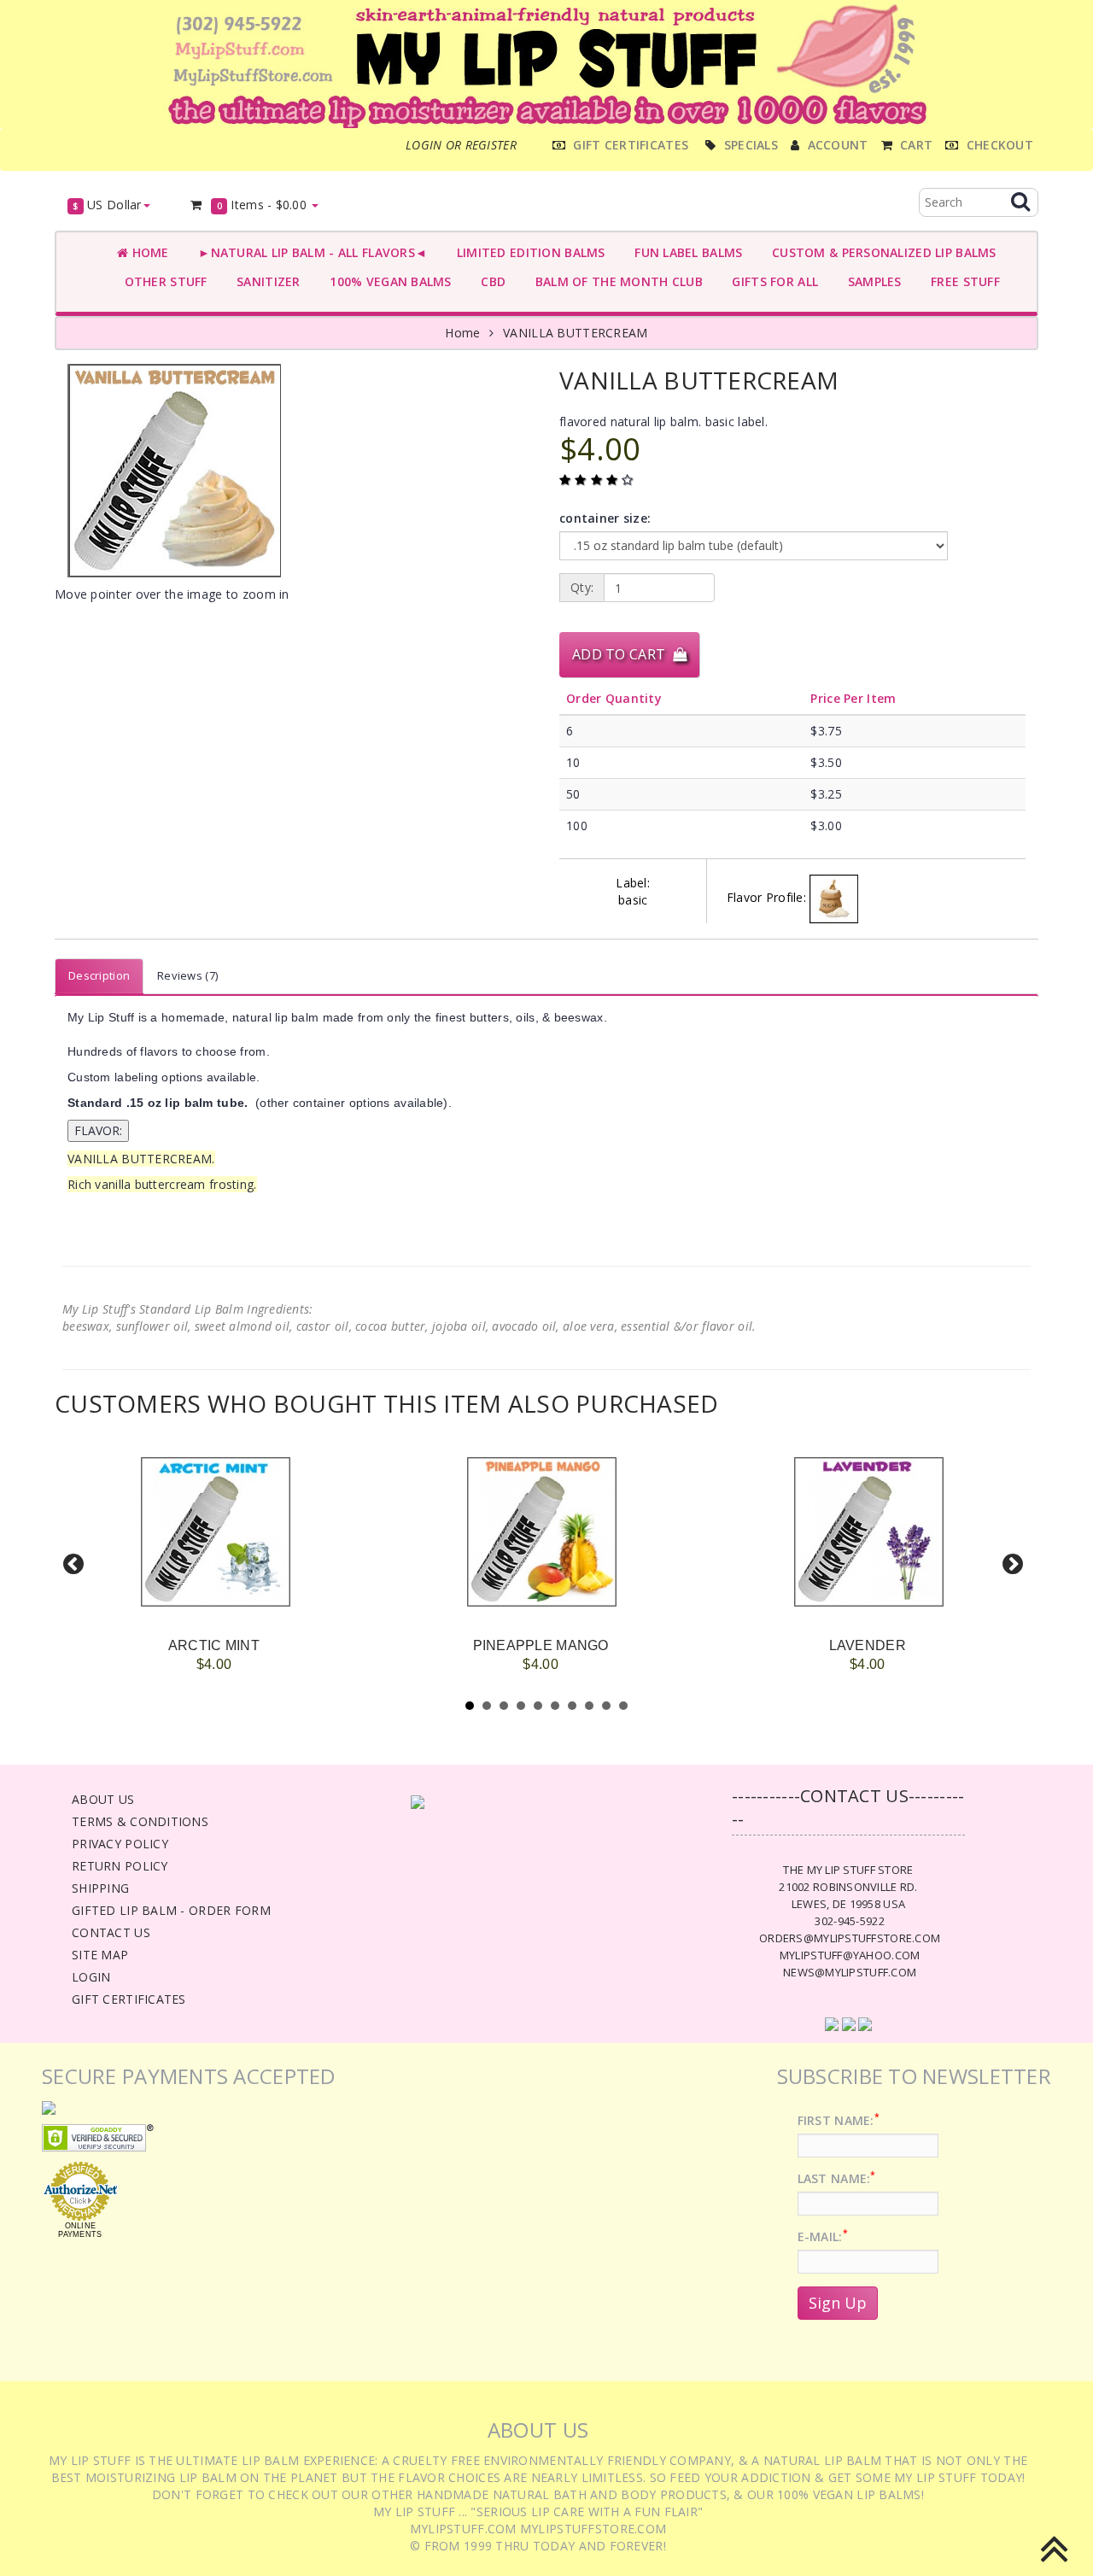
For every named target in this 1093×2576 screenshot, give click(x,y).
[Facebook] (832, 2023)
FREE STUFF (962, 281)
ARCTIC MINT (214, 1645)
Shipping (100, 1888)
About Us (103, 1799)
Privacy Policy (120, 1844)
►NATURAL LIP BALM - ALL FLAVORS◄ (310, 252)
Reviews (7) (187, 975)
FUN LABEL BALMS (685, 252)
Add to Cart (622, 654)
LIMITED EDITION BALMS (527, 252)
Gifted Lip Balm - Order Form (171, 1910)
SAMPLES (871, 281)
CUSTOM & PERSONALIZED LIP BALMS (880, 252)
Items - (262, 205)
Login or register (461, 145)
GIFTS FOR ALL (772, 281)
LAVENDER (868, 1645)
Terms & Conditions (140, 1821)
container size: (605, 518)
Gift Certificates (129, 1999)
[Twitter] (849, 2023)
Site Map (100, 1955)
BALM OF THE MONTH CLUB (615, 281)
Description (99, 975)
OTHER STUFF (162, 281)
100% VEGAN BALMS (387, 281)
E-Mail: (823, 2236)
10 (623, 1706)
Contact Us (111, 1932)
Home (148, 252)
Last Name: (837, 2178)
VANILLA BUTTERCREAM (575, 333)
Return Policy (120, 1866)
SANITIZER (265, 281)
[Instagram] (865, 2023)
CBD (490, 281)
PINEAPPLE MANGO (541, 1645)
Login (91, 1977)
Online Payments (80, 2230)
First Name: (839, 2120)
